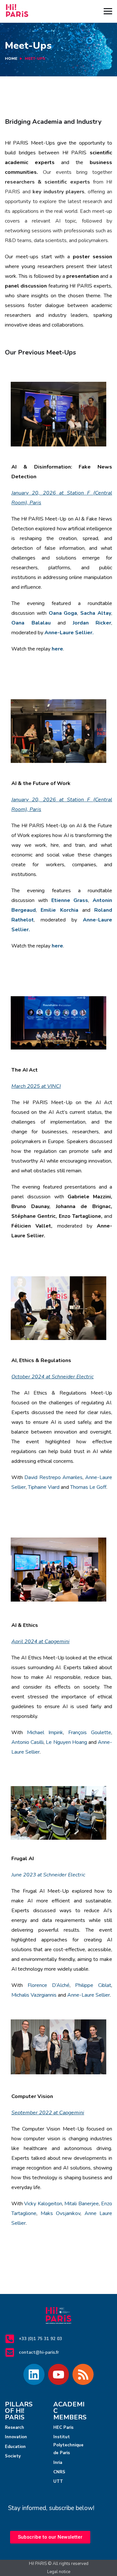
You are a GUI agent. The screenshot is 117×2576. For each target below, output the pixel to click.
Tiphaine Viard (44, 1487)
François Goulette (90, 1732)
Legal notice (59, 2572)
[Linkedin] (34, 2374)
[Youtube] (59, 2374)
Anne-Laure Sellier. (69, 633)
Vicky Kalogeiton (43, 2204)
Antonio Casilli (27, 1742)
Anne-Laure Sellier (89, 1995)
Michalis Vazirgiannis (34, 1995)
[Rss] (83, 2374)
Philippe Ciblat (93, 1985)
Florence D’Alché (49, 1985)
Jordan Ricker (92, 623)
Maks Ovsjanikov (61, 2213)
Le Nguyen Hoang (66, 1742)
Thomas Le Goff (88, 1487)
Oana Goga (63, 613)
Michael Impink (45, 1732)
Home (11, 58)
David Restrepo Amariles (53, 1477)
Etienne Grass (70, 900)
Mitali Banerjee (81, 2204)
